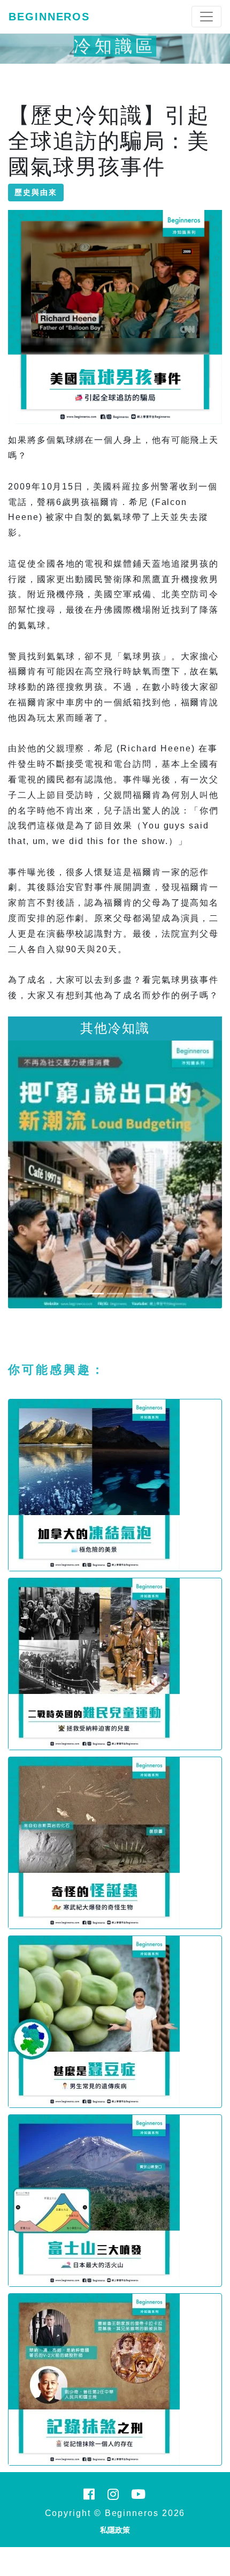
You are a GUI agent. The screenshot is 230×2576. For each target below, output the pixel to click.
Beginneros (49, 17)
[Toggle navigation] (206, 17)
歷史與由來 (36, 192)
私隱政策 (115, 2530)
